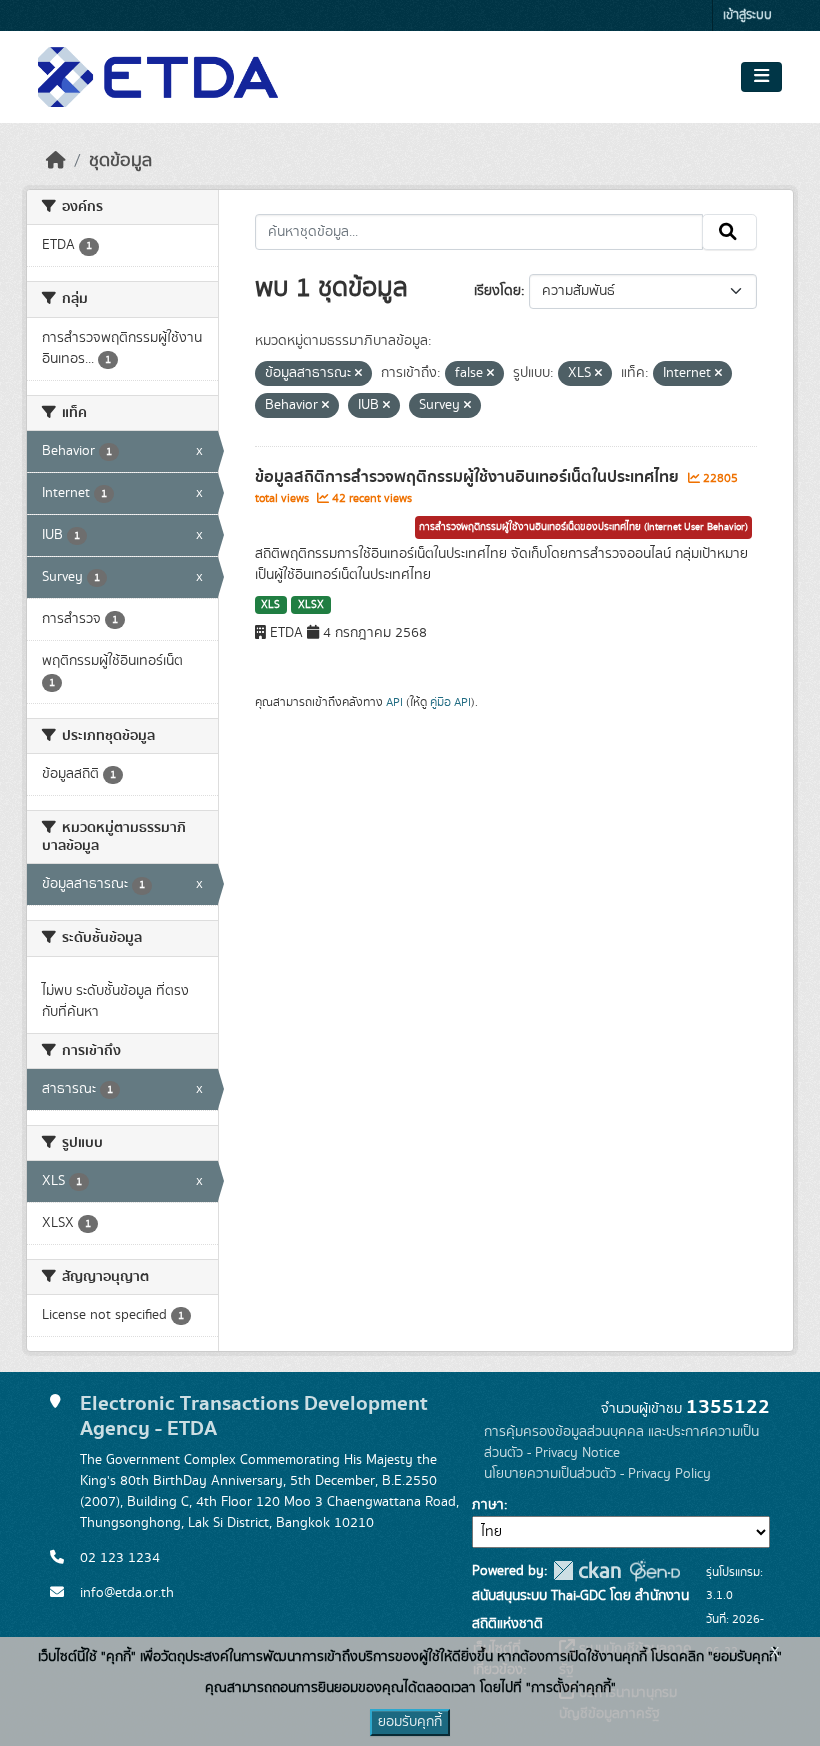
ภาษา (488, 1505)
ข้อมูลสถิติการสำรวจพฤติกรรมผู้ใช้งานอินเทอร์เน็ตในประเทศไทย (469, 477)
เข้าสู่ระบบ (747, 15)
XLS (270, 605)
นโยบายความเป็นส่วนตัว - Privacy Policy (597, 1474)
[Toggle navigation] (761, 77)
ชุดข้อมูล (120, 161)
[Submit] (729, 232)
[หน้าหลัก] (56, 161)
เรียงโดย (497, 291)
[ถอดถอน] (358, 374)
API (394, 702)
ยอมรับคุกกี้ (410, 1722)
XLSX (311, 605)
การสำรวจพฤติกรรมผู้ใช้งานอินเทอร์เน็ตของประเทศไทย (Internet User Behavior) (583, 527)
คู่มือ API (450, 702)
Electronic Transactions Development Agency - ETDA (254, 1416)
